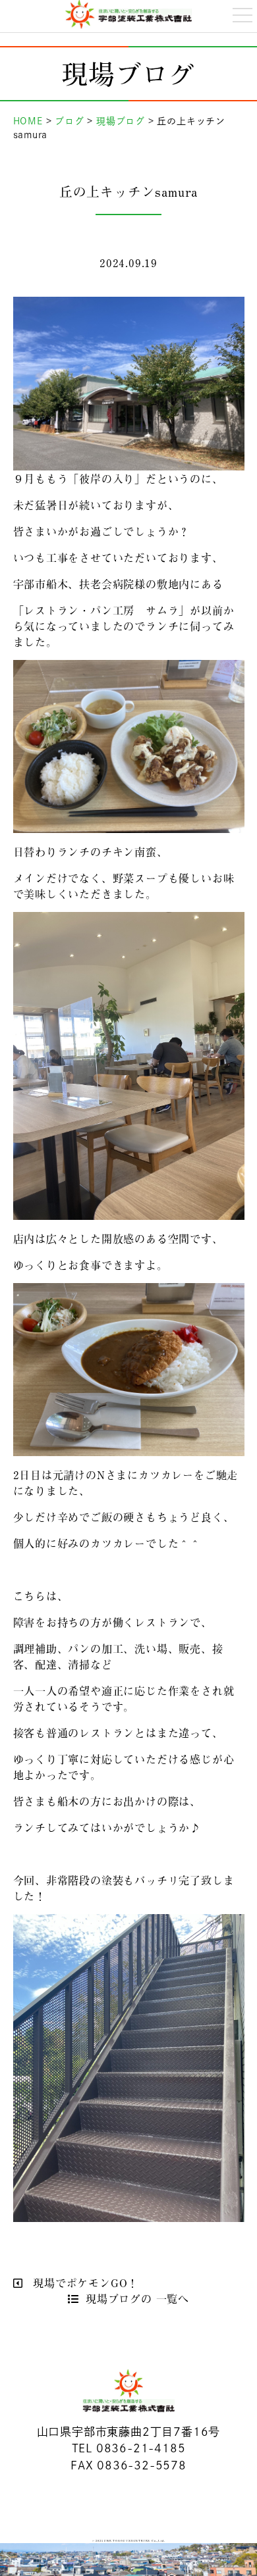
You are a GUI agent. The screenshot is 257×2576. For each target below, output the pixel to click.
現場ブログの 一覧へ (137, 2298)
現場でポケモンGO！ (84, 2283)
